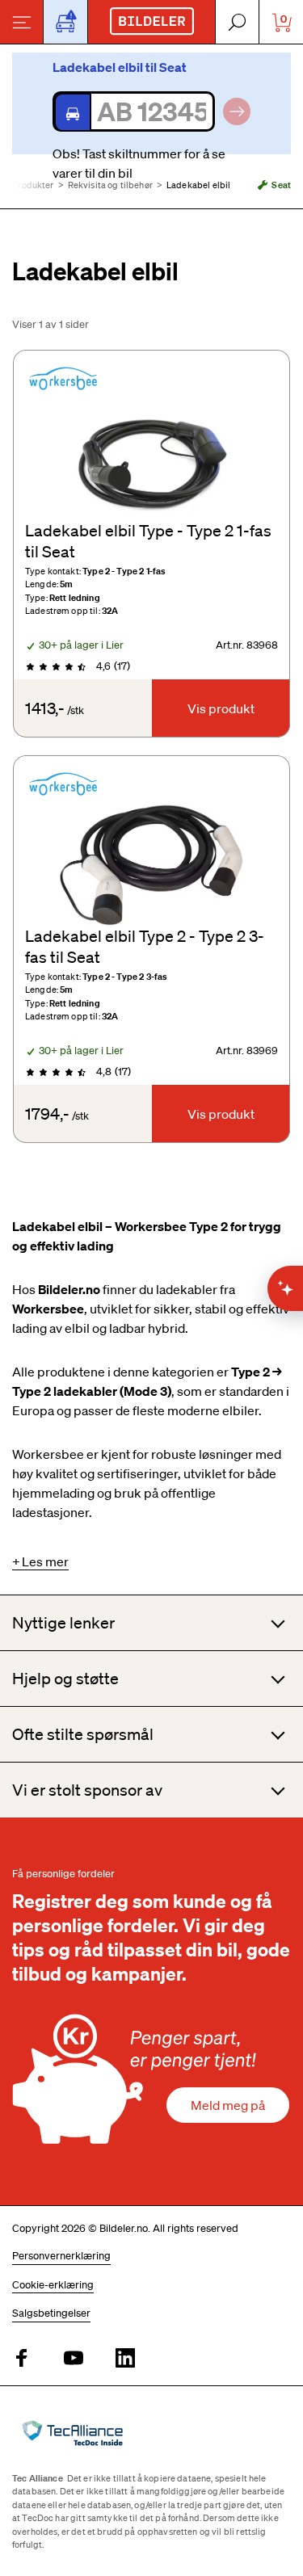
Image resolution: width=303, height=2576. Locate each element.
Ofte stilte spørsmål (83, 1734)
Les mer (45, 1561)
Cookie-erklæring (53, 2285)
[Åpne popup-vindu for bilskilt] (65, 22)
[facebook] (22, 2359)
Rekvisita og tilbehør (110, 185)
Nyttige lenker (63, 1623)
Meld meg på (228, 2105)
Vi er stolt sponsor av (87, 1790)
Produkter (33, 185)
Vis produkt (221, 708)
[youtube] (74, 2359)
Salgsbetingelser (51, 2313)
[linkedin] (125, 2359)
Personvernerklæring (61, 2256)
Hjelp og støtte (65, 1679)
